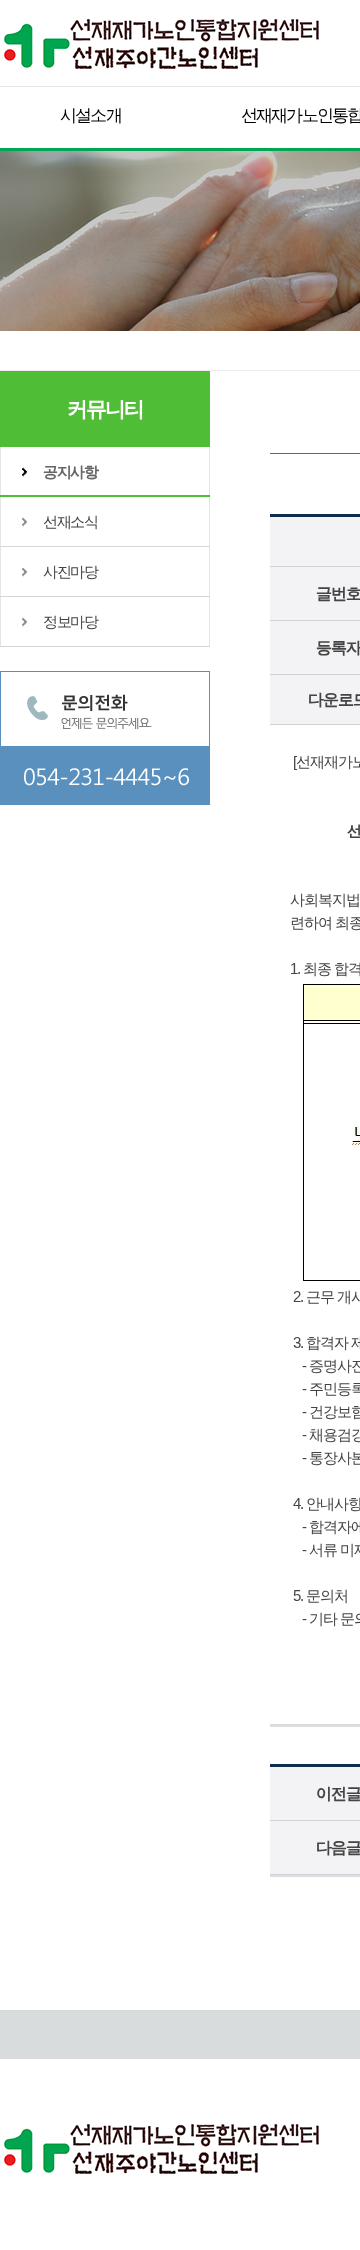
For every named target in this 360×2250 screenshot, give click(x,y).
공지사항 (70, 471)
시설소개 (90, 115)
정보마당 (70, 621)
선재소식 (70, 521)
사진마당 (70, 571)
